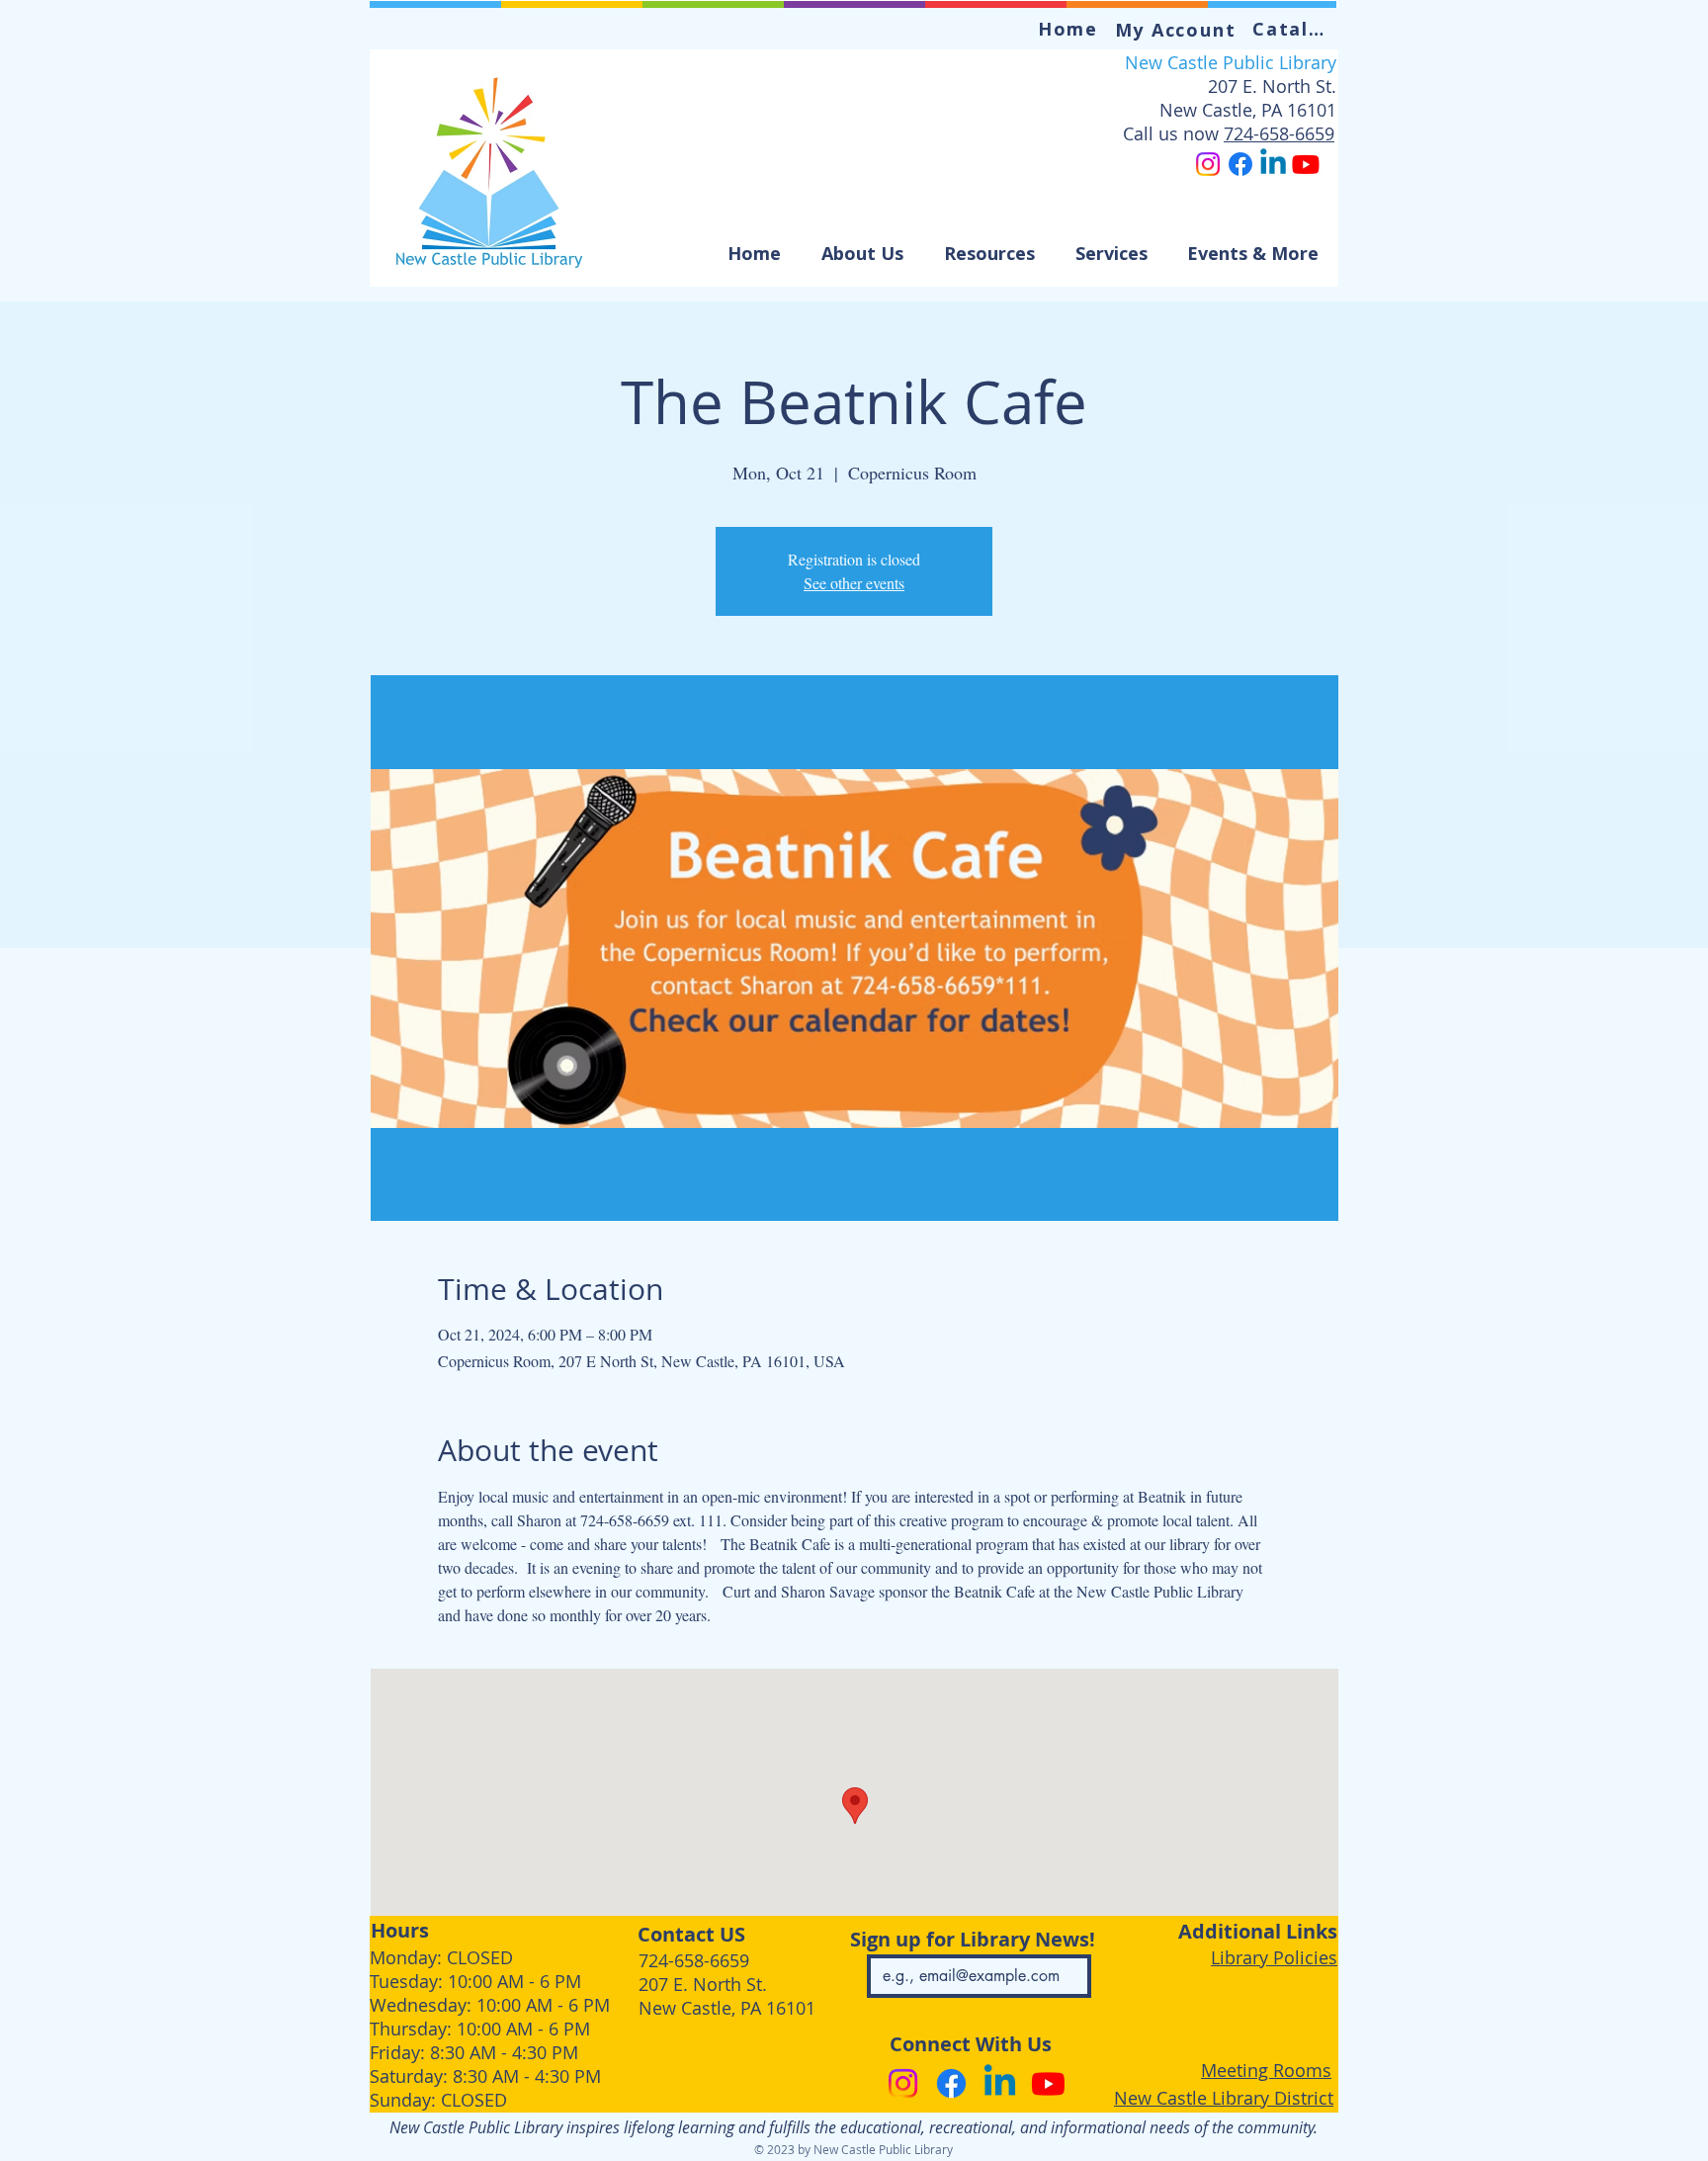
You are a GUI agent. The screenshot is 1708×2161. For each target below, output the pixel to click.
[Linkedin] (1273, 164)
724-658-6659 (1279, 133)
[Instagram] (1208, 164)
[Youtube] (1306, 164)
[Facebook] (1240, 164)
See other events (854, 583)
